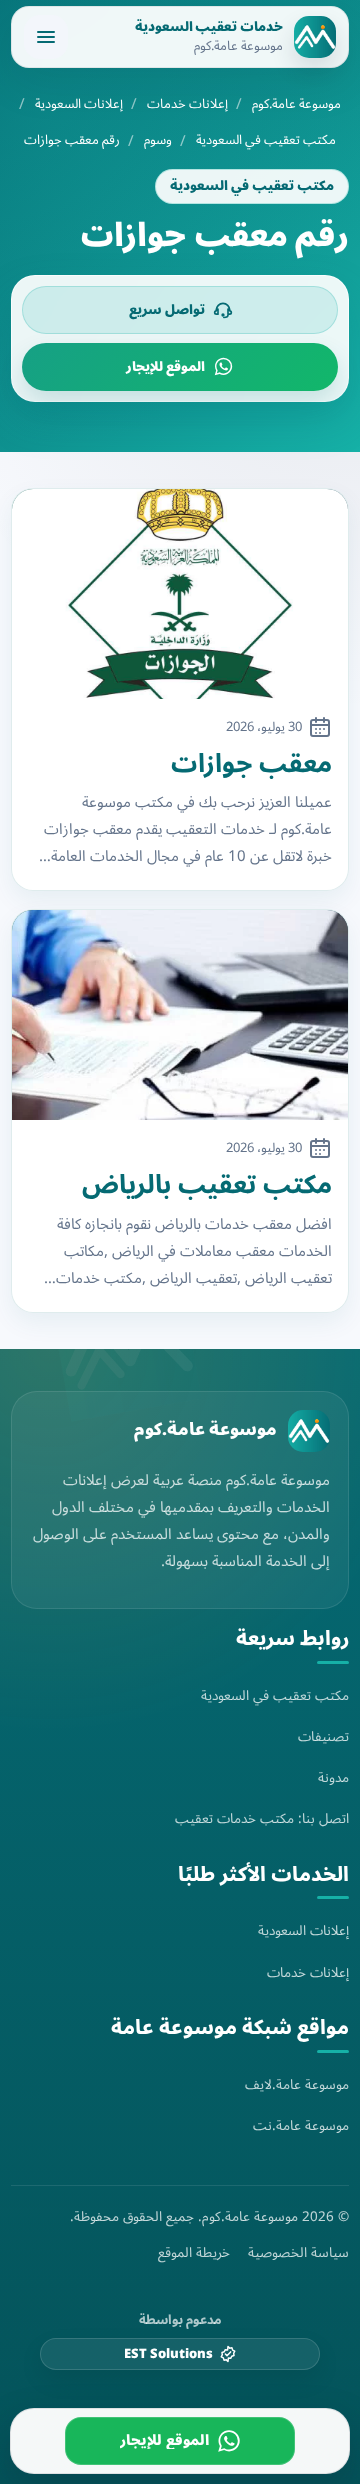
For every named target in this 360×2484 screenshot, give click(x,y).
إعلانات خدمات (187, 104)
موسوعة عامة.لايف (297, 2084)
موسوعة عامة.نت (301, 2125)
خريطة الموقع (194, 2253)
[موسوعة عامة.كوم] (309, 1431)
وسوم (158, 140)
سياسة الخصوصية (298, 2253)
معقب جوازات (251, 764)
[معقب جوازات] (180, 594)
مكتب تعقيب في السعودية (266, 140)
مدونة (333, 1777)
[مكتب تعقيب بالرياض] (180, 1015)
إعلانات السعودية (79, 104)
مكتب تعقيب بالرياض (207, 1185)
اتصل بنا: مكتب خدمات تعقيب (262, 1818)
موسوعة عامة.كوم (296, 104)
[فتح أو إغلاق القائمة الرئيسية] (46, 37)
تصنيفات (323, 1736)
